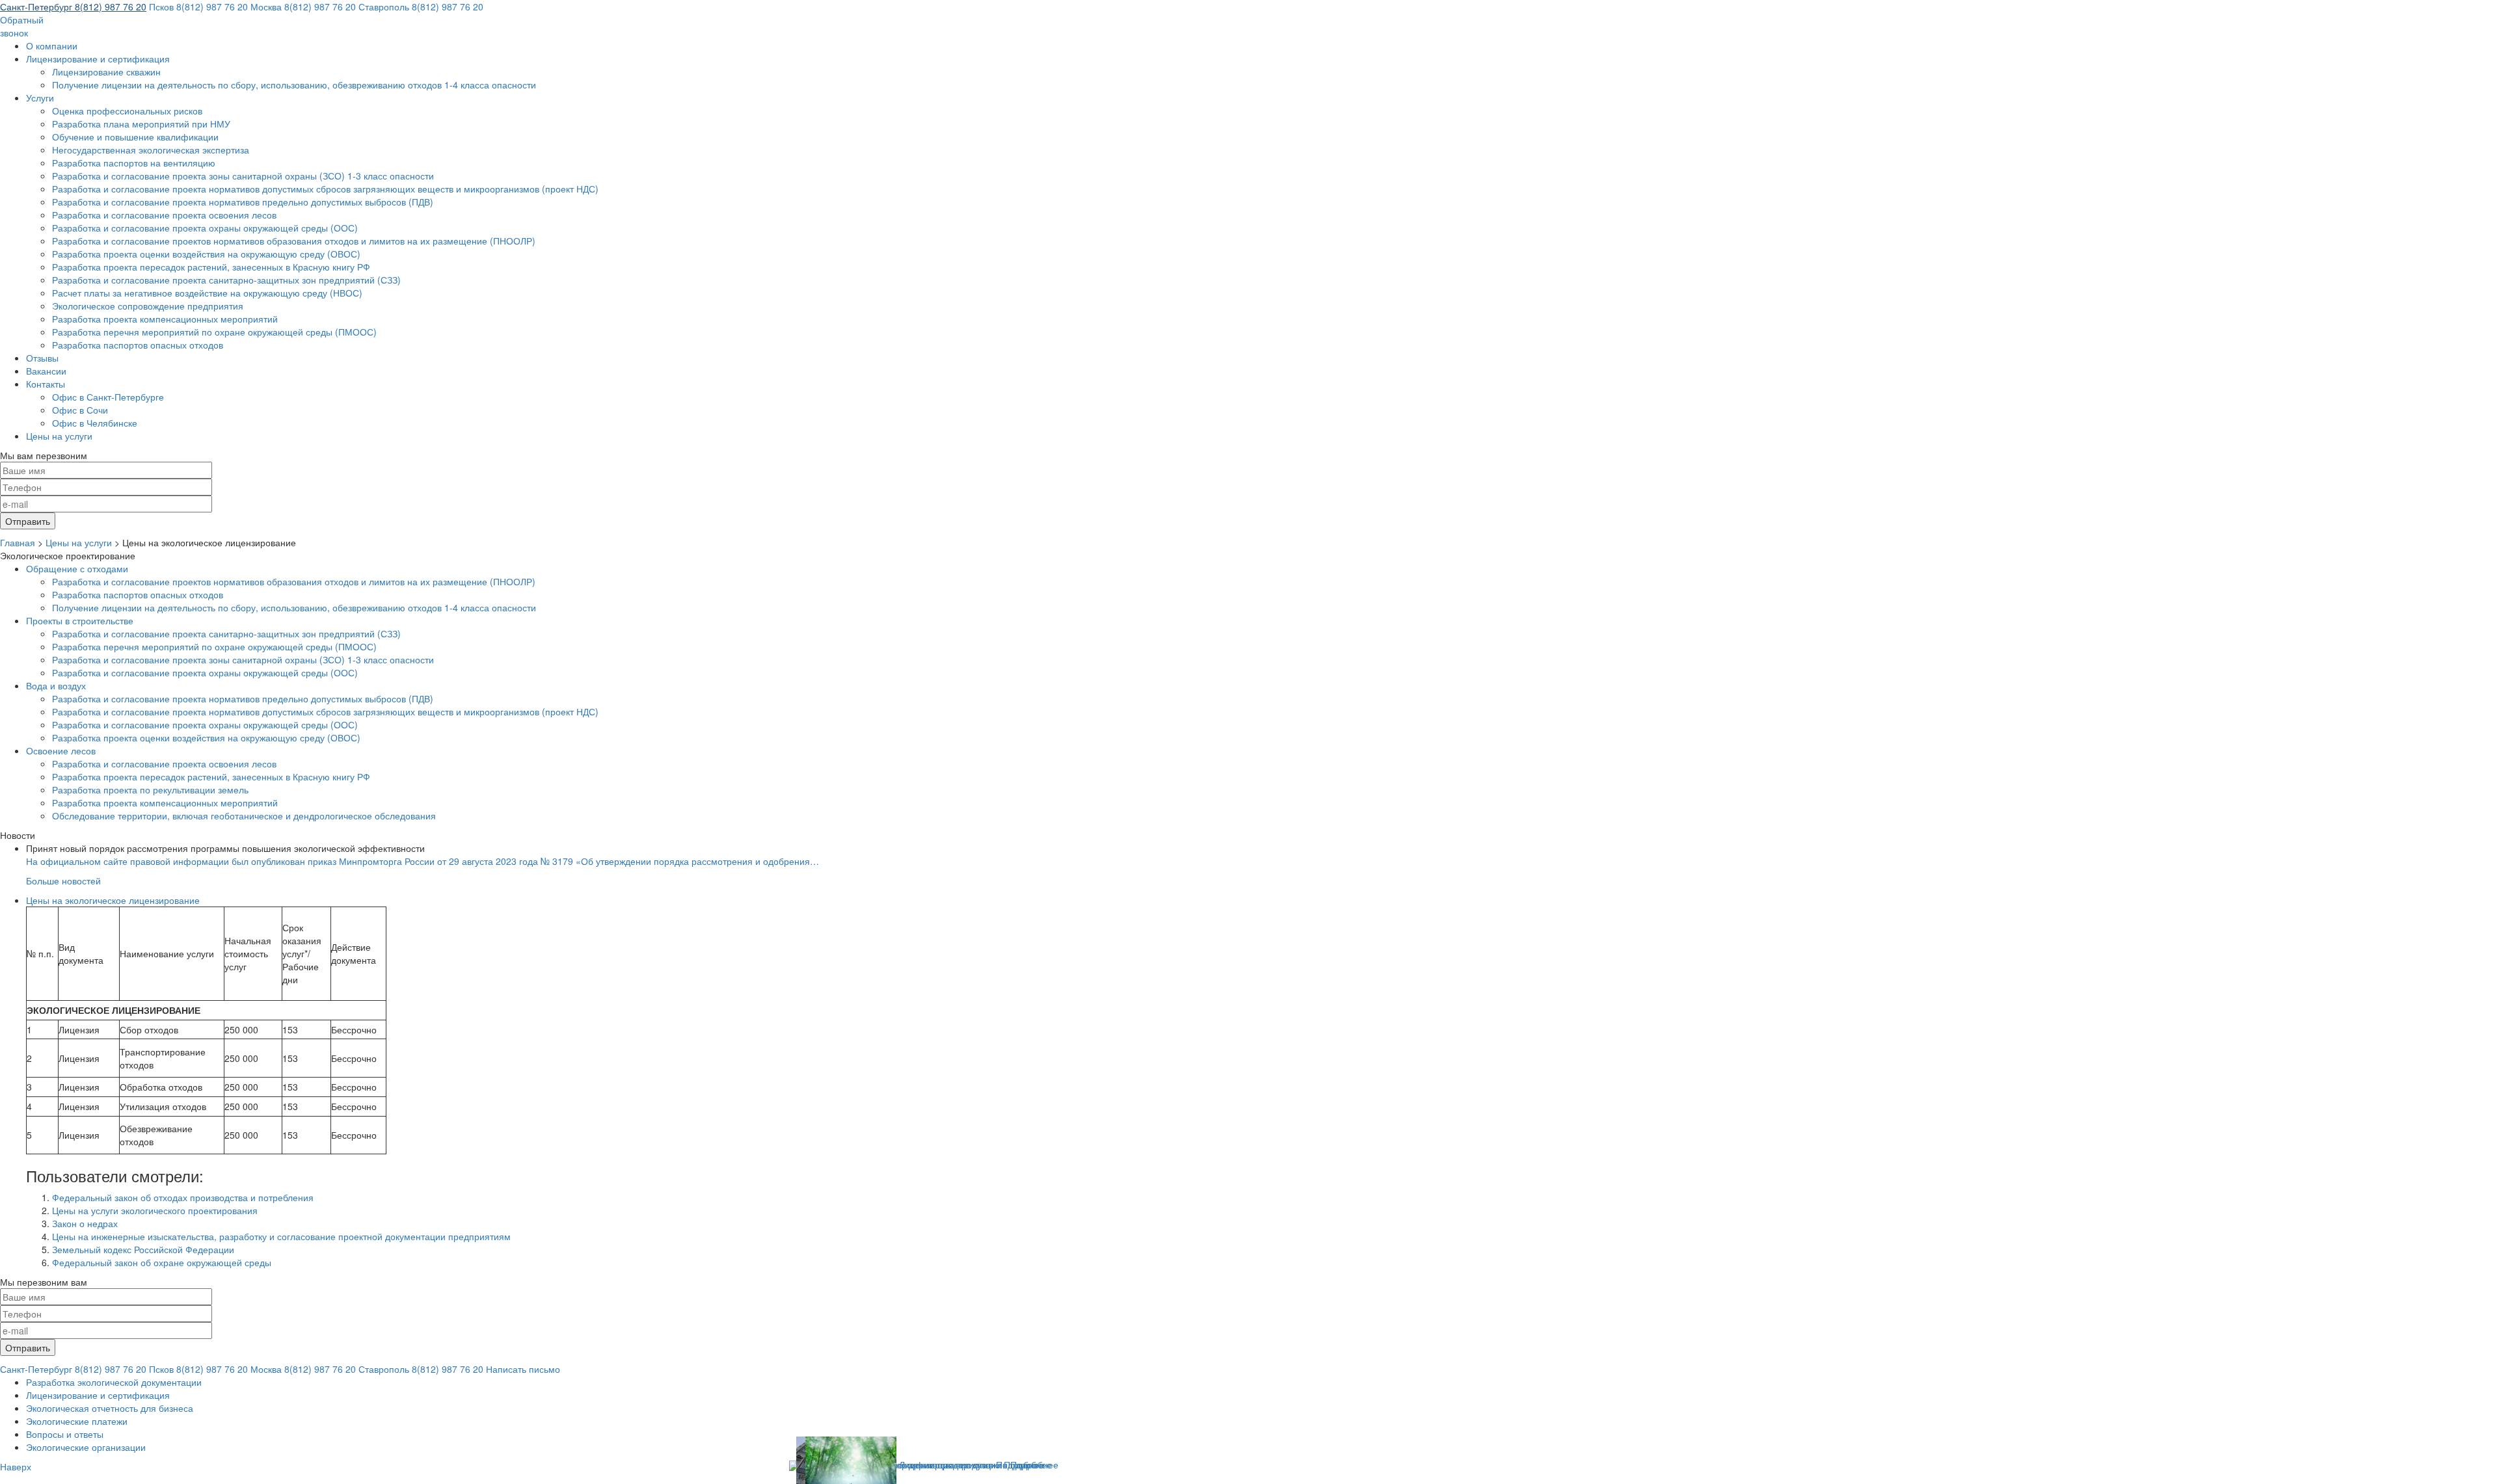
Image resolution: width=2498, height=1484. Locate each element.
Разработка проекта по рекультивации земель (150, 789)
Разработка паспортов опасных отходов (138, 345)
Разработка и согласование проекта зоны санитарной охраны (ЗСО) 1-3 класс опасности (243, 176)
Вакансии (46, 371)
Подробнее (1034, 1464)
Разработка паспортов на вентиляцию (134, 163)
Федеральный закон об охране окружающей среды (162, 1262)
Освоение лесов (61, 750)
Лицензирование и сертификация (98, 59)
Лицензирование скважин (106, 72)
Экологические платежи (77, 1421)
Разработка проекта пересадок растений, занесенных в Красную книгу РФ (211, 267)
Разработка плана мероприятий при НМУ (141, 124)
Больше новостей (63, 881)
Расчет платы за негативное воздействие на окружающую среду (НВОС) (207, 293)
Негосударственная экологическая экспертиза (151, 150)
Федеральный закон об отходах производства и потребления (183, 1197)
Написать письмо (523, 1369)
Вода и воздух (56, 685)
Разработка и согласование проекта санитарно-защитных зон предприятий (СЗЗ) (226, 280)
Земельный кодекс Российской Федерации (143, 1249)
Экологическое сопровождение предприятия (148, 306)
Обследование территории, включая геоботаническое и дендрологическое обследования (244, 815)
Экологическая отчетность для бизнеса (110, 1408)
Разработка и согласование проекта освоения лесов (164, 215)
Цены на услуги (59, 436)
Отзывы (42, 358)
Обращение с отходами (77, 568)
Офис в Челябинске (95, 423)
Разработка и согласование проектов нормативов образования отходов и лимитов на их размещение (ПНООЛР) (294, 241)
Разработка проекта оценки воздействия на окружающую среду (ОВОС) (206, 254)
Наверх (16, 1466)
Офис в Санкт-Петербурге (108, 397)
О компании (52, 46)
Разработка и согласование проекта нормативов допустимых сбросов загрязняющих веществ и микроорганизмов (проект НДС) (325, 189)
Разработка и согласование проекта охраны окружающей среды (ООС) (205, 228)
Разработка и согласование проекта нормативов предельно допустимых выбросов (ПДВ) (243, 202)
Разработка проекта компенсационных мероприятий (165, 319)
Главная (18, 542)
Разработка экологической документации (114, 1382)
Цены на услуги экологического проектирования (155, 1210)
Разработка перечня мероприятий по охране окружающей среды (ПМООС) (214, 332)
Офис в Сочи (80, 410)
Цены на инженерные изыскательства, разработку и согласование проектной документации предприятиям (281, 1236)
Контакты (46, 384)
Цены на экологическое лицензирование (113, 900)
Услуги (40, 98)
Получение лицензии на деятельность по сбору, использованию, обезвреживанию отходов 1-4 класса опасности (294, 85)
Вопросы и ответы (65, 1434)
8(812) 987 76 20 (73, 7)
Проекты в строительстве (80, 620)
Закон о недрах (85, 1223)
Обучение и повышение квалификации (135, 137)
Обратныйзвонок (22, 26)
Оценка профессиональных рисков (127, 111)
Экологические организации (86, 1447)
